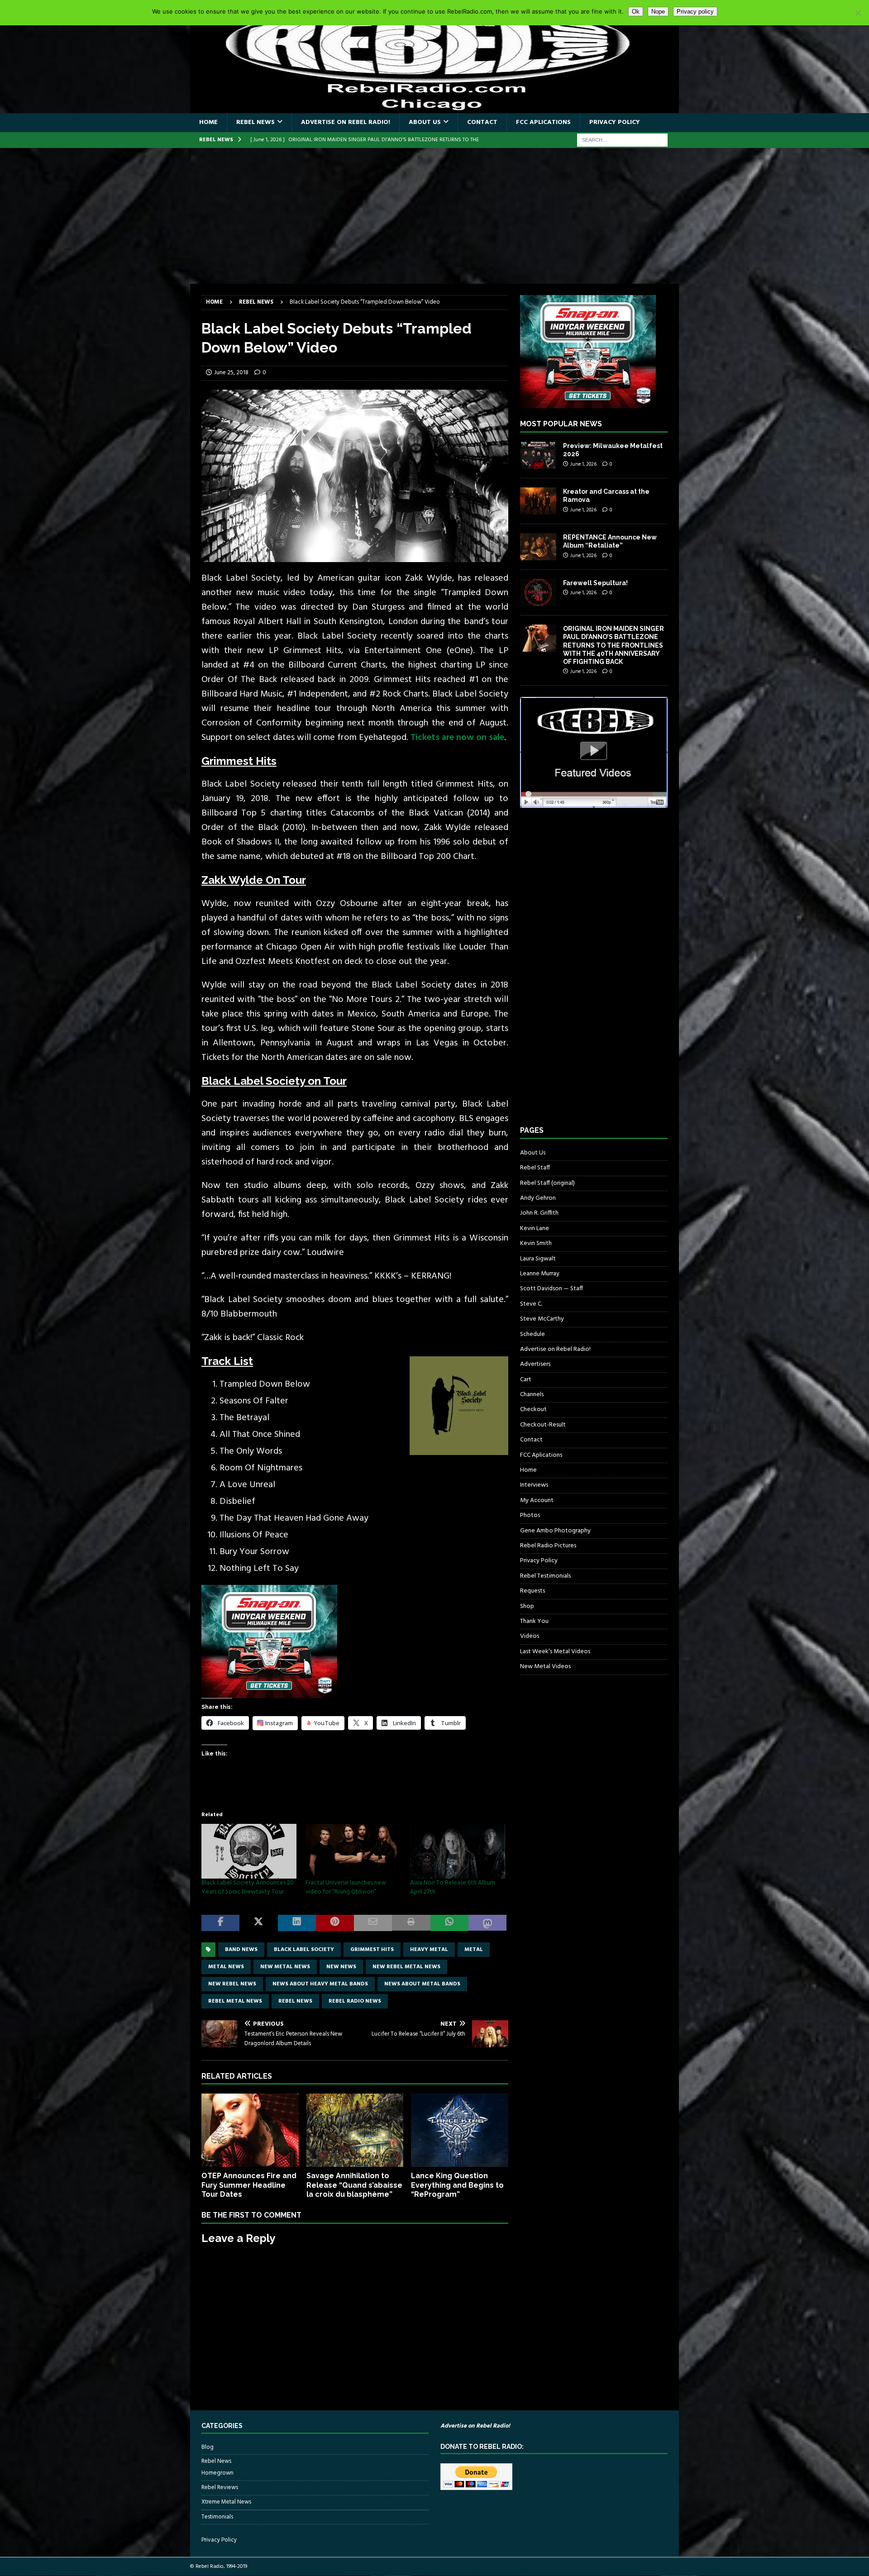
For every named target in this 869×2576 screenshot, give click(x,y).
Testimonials (217, 2517)
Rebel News (255, 122)
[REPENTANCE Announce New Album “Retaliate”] (538, 547)
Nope (658, 12)
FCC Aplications (543, 122)
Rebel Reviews (220, 2488)
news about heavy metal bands (320, 1984)
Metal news (226, 1967)
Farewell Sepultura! (595, 583)
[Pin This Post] (335, 1923)
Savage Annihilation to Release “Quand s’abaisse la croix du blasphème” (354, 2185)
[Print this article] (411, 1923)
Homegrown (217, 2473)
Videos (530, 1636)
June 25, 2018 (231, 373)
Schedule (532, 1334)
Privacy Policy (615, 122)
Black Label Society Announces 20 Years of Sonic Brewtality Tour (248, 1887)
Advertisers (535, 1364)
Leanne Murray (540, 1274)
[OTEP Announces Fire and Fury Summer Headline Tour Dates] (250, 2130)
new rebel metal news (406, 1967)
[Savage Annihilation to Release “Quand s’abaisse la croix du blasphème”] (355, 2130)
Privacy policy (695, 12)
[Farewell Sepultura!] (538, 592)
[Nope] (858, 13)
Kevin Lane (535, 1228)
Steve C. (531, 1304)
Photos (530, 1515)
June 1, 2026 (583, 464)
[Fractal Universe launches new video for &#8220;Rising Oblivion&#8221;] (353, 1851)
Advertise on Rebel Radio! (346, 122)
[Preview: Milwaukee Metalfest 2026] (538, 455)
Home (208, 122)
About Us (425, 122)
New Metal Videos (545, 1667)
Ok (636, 12)
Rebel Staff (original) (547, 1183)
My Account (537, 1500)
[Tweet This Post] (258, 1923)
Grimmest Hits (372, 1950)
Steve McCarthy (542, 1319)
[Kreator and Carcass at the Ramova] (538, 501)
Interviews (534, 1485)
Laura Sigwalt (538, 1259)
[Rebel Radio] (434, 108)
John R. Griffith (539, 1213)
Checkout (533, 1410)
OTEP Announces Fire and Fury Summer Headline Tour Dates (249, 2185)
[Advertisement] (434, 216)
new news (341, 1967)
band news (241, 1950)
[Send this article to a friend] (373, 1923)
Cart (526, 1380)
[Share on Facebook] (220, 1923)
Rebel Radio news (355, 2001)
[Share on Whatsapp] (449, 1923)
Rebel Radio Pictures (548, 1546)
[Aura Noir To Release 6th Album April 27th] (458, 1851)
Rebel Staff (535, 1168)
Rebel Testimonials (545, 1576)
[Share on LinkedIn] (297, 1923)
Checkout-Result (543, 1425)
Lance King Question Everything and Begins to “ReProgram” (457, 2185)
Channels (532, 1395)
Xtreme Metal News (226, 2502)
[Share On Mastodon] (487, 1923)
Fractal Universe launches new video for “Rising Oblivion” (346, 1887)
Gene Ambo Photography (555, 1531)
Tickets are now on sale (457, 738)
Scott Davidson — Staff (551, 1289)
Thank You (534, 1621)
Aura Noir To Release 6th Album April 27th (453, 1887)
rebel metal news (235, 2001)
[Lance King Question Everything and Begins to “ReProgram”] (460, 2130)
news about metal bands (422, 1984)
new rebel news (232, 1984)
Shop (527, 1606)
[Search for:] (622, 140)
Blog (208, 2447)
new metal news (285, 1967)
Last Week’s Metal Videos (555, 1652)
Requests (532, 1591)
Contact (482, 122)
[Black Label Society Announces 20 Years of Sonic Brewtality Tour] (249, 1851)
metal (474, 1950)
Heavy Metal (429, 1950)
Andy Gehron (538, 1198)
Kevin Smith (536, 1243)
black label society (304, 1950)
